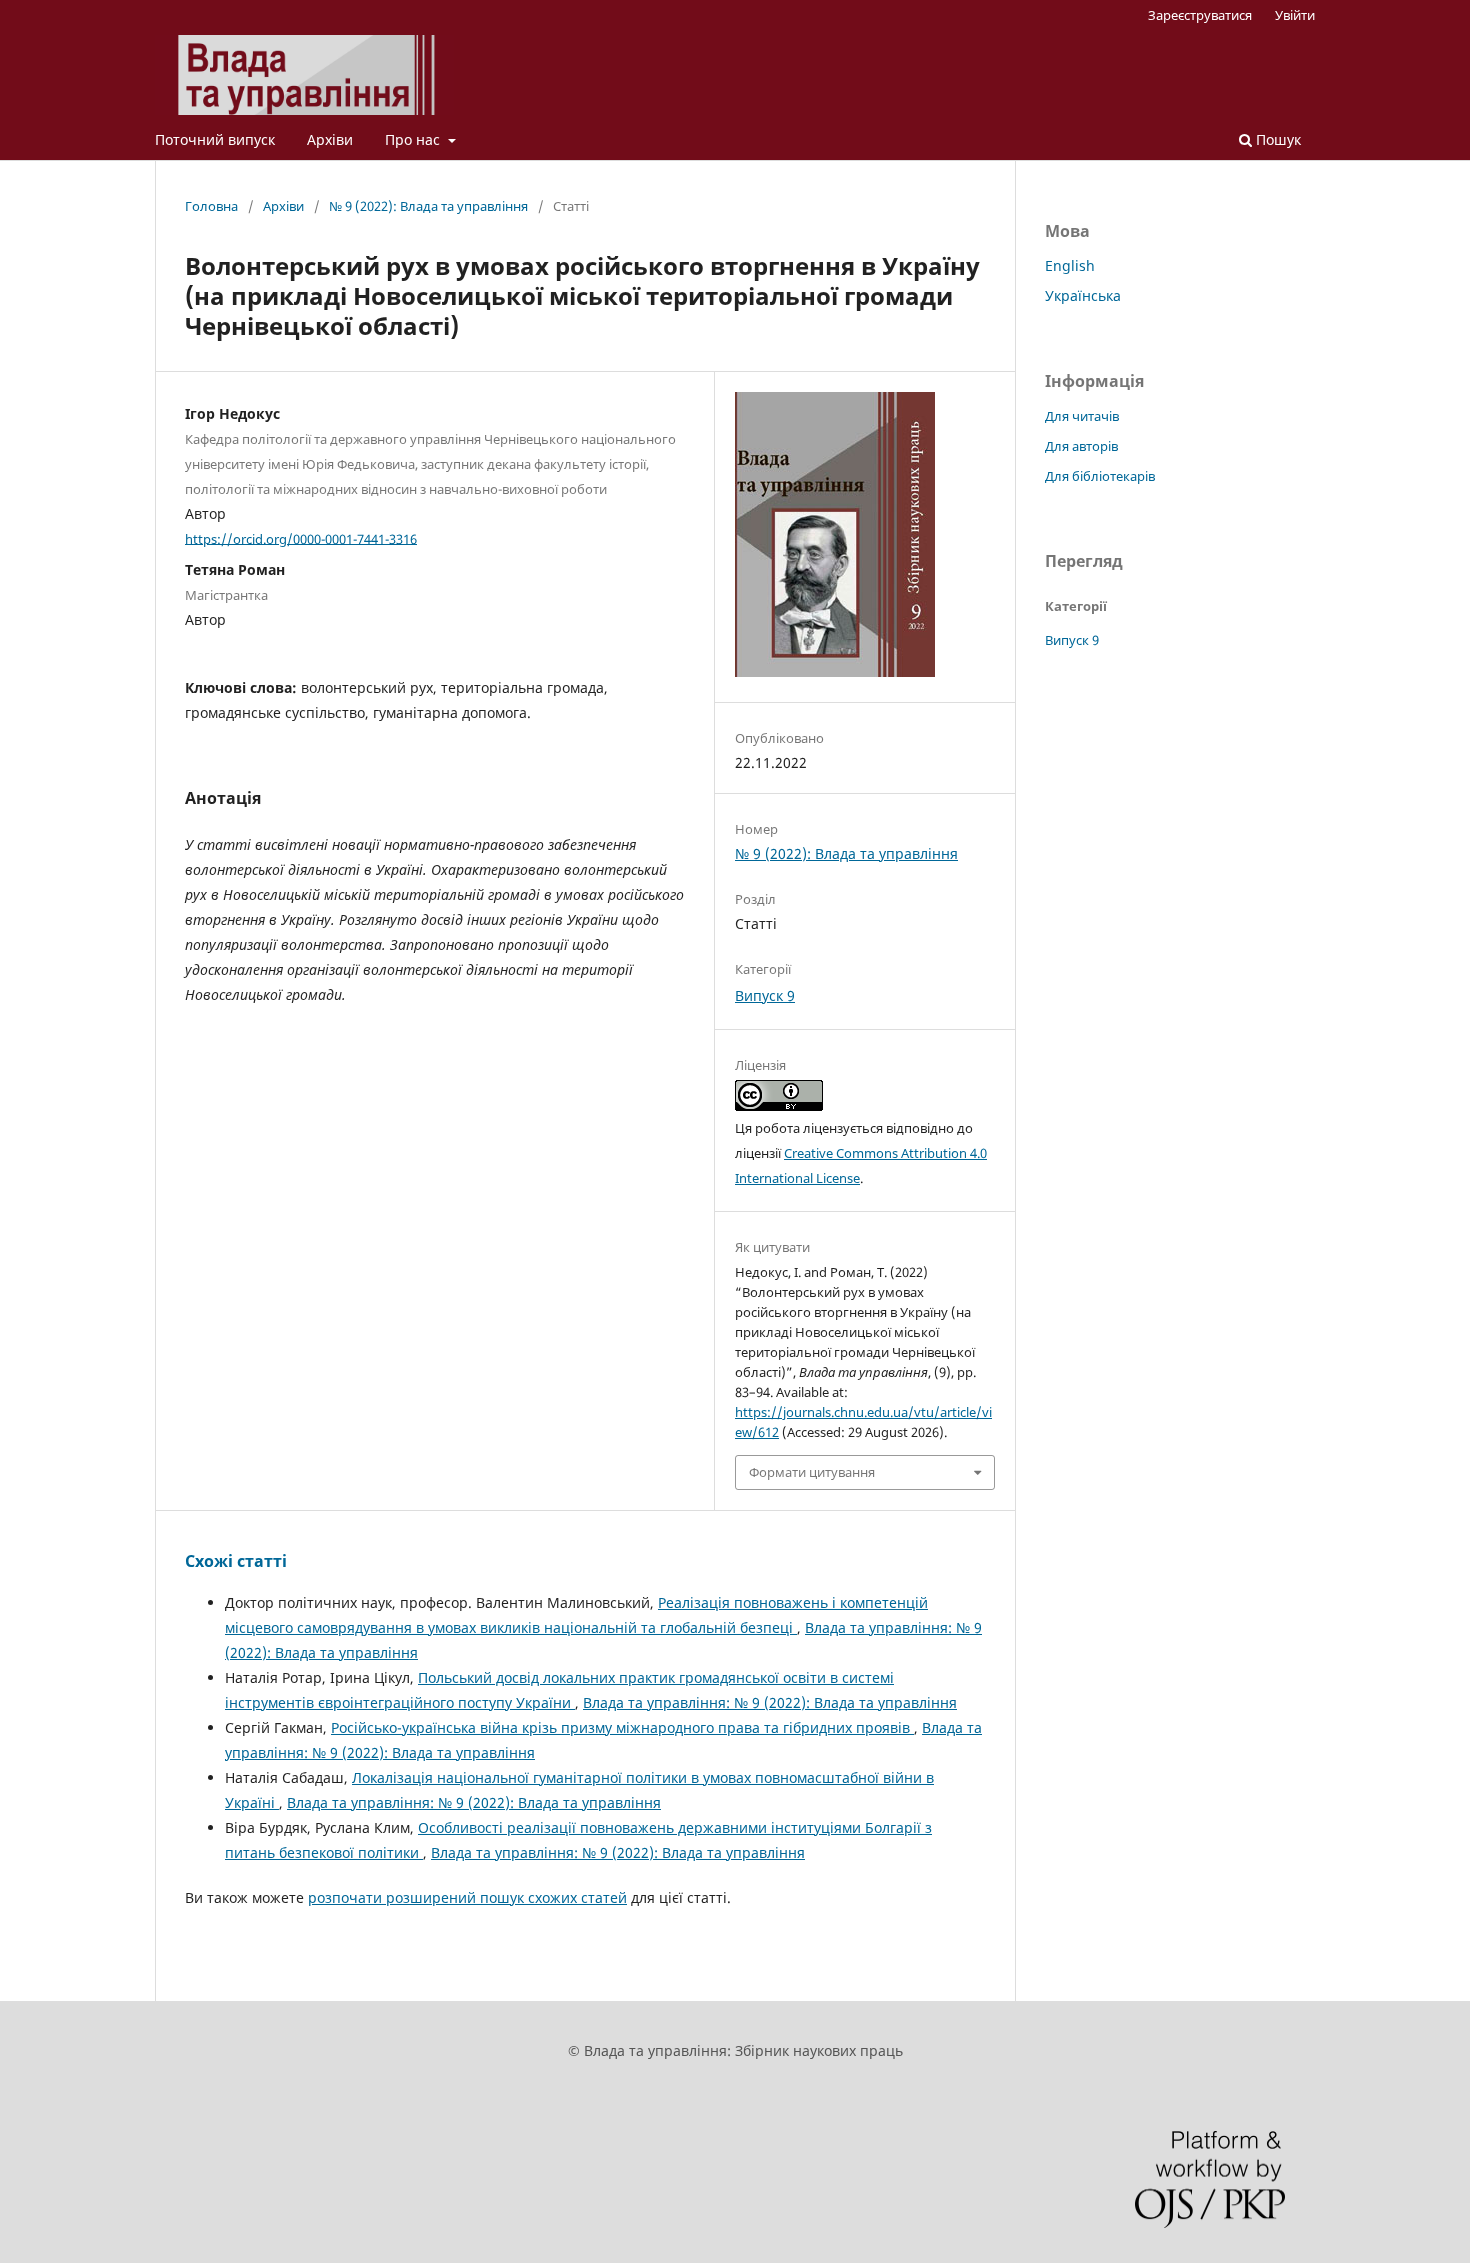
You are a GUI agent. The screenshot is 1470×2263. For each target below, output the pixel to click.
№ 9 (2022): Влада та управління (428, 206)
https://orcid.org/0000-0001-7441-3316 (301, 538)
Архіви (330, 139)
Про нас (414, 139)
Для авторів (1081, 446)
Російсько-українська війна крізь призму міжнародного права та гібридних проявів (622, 1727)
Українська (1083, 295)
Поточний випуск (215, 139)
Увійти (1295, 15)
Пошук (1276, 139)
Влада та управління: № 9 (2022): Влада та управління (770, 1702)
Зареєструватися (1200, 15)
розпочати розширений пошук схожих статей (467, 1897)
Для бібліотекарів (1100, 476)
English (1070, 265)
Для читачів (1082, 416)
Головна (211, 206)
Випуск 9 (765, 995)
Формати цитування (812, 1472)
